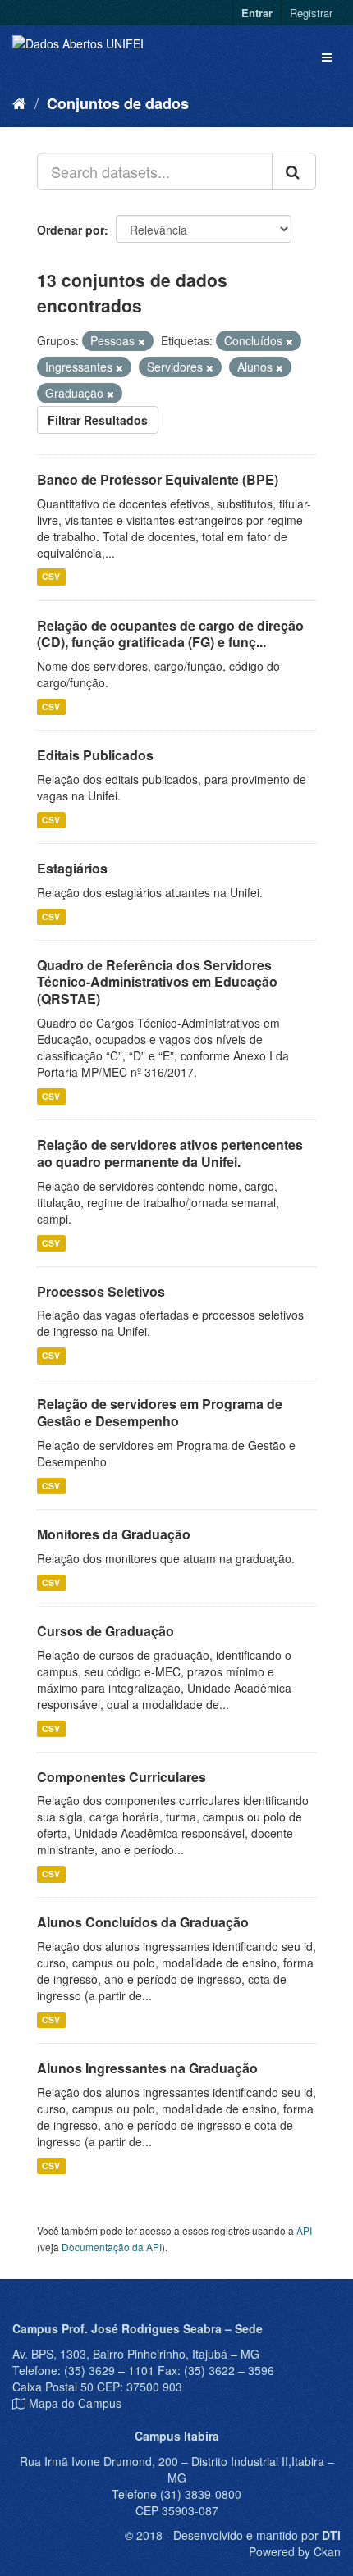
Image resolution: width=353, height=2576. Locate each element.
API (304, 2230)
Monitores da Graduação (114, 1534)
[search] (294, 171)
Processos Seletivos (101, 1291)
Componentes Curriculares (121, 1777)
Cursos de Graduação (105, 1631)
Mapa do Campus (75, 2403)
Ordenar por (71, 230)
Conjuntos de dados (118, 103)
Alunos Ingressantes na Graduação (147, 2068)
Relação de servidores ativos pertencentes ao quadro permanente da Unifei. (170, 1153)
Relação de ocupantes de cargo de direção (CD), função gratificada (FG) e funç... (170, 634)
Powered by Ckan (295, 2551)
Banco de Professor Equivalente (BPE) (158, 479)
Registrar (311, 13)
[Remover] (142, 341)
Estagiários (72, 868)
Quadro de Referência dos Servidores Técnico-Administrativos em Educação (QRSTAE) (157, 982)
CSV (51, 577)
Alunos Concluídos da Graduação (143, 1922)
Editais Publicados (95, 755)
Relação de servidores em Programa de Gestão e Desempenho (160, 1412)
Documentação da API (112, 2247)
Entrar (257, 13)
